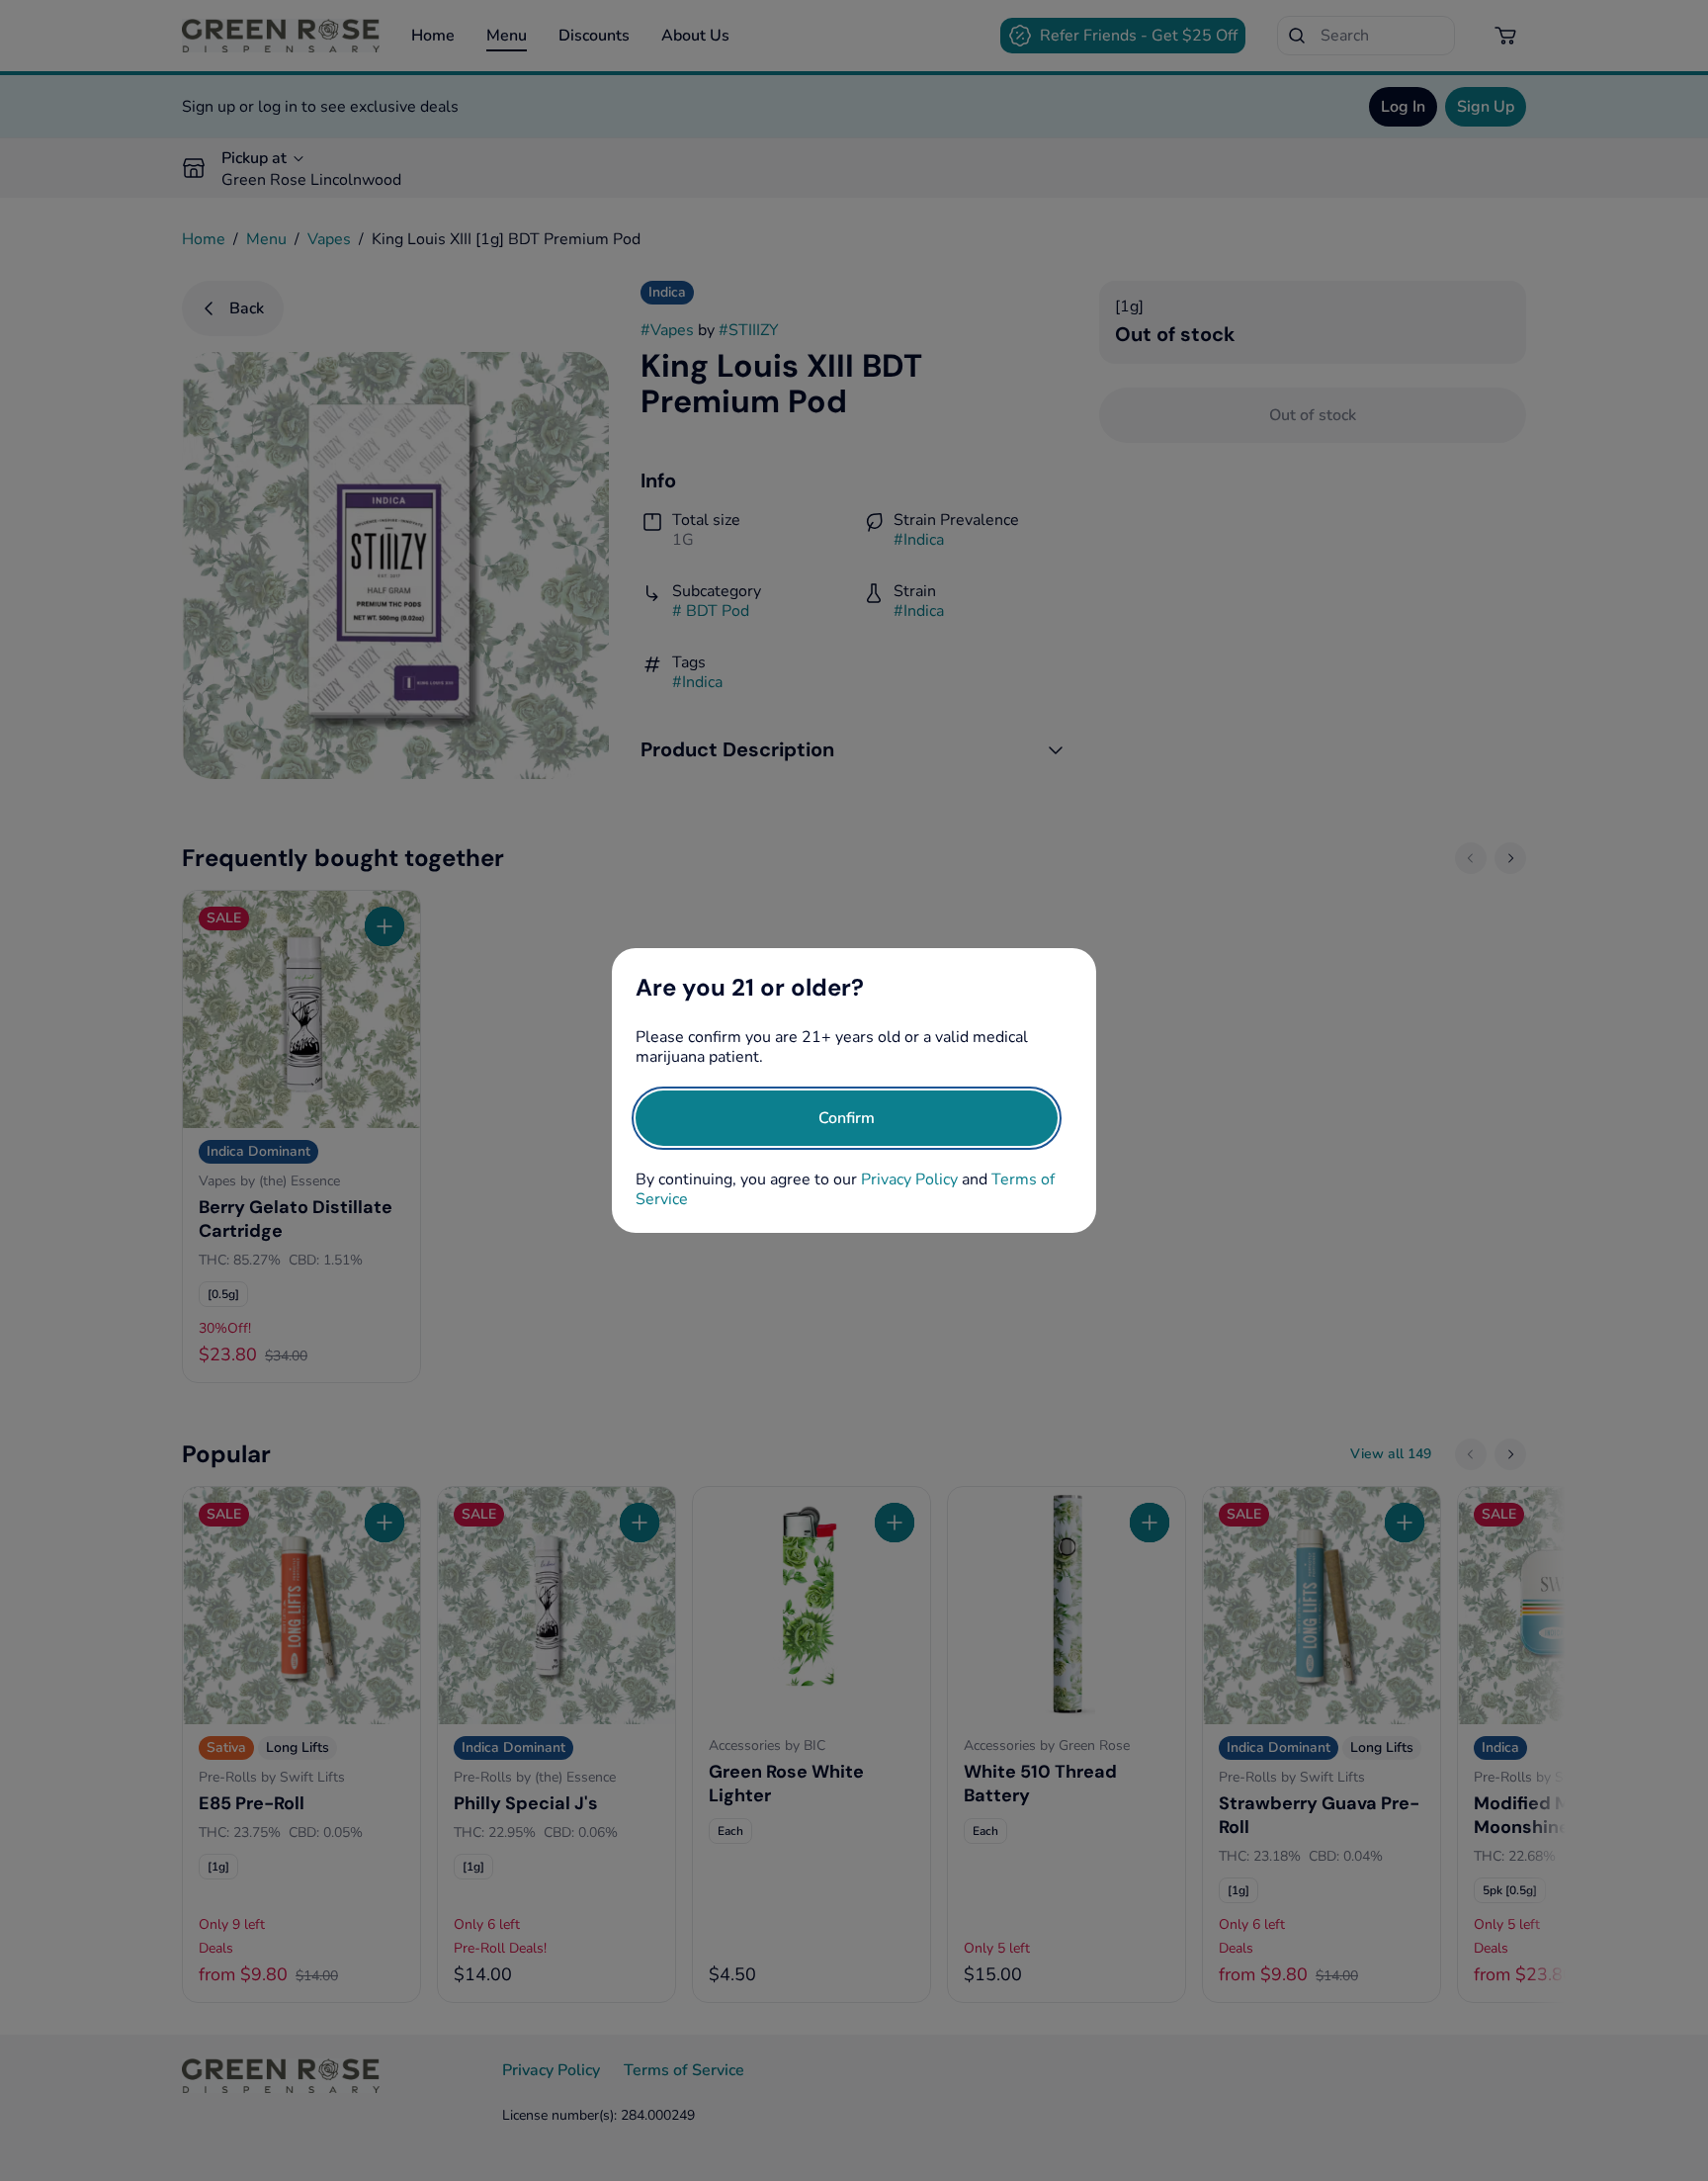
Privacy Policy (909, 1179)
